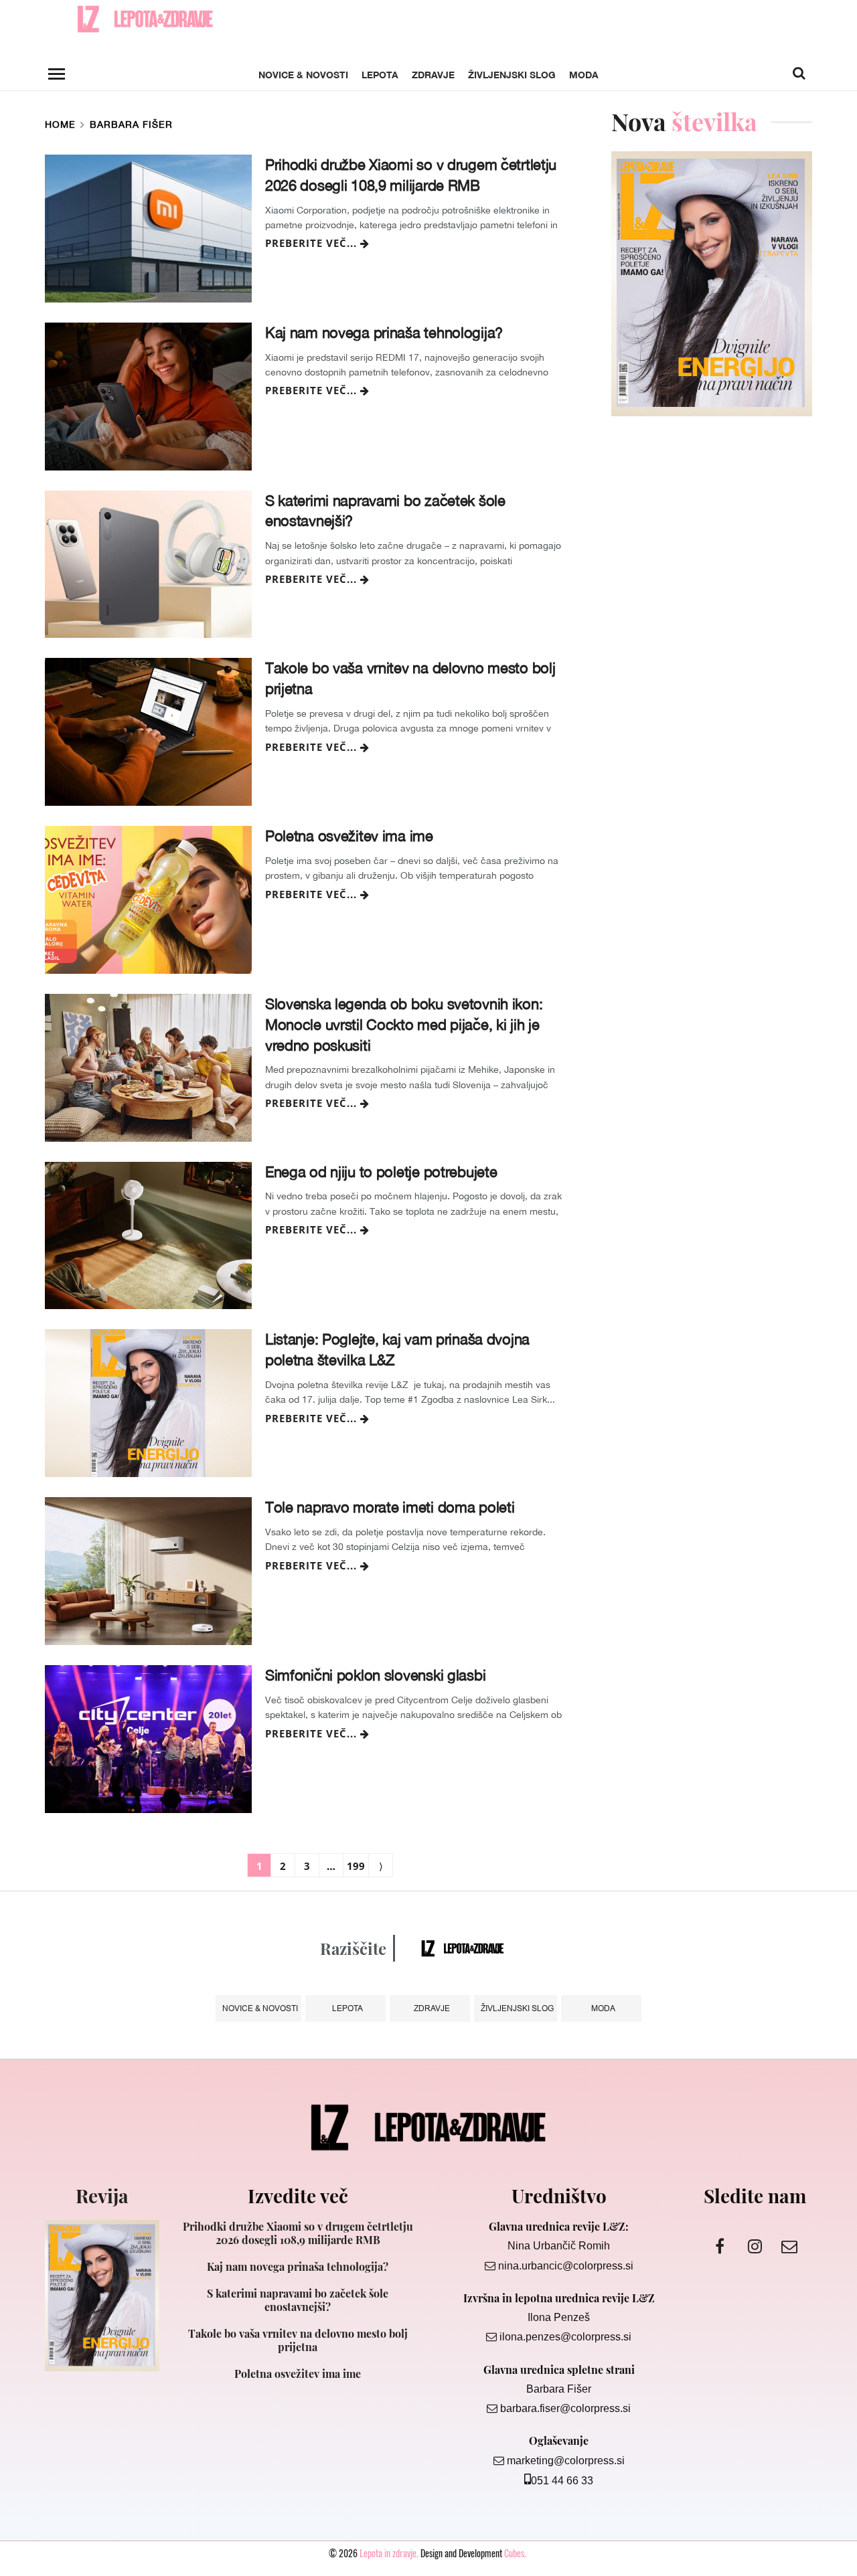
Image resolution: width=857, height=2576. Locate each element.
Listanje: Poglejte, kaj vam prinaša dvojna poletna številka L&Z (397, 1350)
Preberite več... (313, 243)
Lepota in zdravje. (389, 2553)
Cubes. (515, 2553)
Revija (102, 2196)
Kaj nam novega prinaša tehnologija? (384, 333)
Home (60, 124)
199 (356, 1866)
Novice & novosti (303, 75)
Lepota (380, 75)
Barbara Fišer (131, 124)
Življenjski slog (512, 75)
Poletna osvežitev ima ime (349, 836)
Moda (584, 75)
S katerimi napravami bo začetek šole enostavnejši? (385, 511)
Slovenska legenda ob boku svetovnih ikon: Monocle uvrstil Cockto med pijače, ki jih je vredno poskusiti (404, 1025)
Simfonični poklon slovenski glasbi (375, 1675)
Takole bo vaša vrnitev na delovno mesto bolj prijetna (410, 678)
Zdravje (433, 75)
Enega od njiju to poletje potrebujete (381, 1172)
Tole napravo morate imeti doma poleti (390, 1507)
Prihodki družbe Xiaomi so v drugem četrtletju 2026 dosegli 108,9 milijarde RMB (411, 175)
